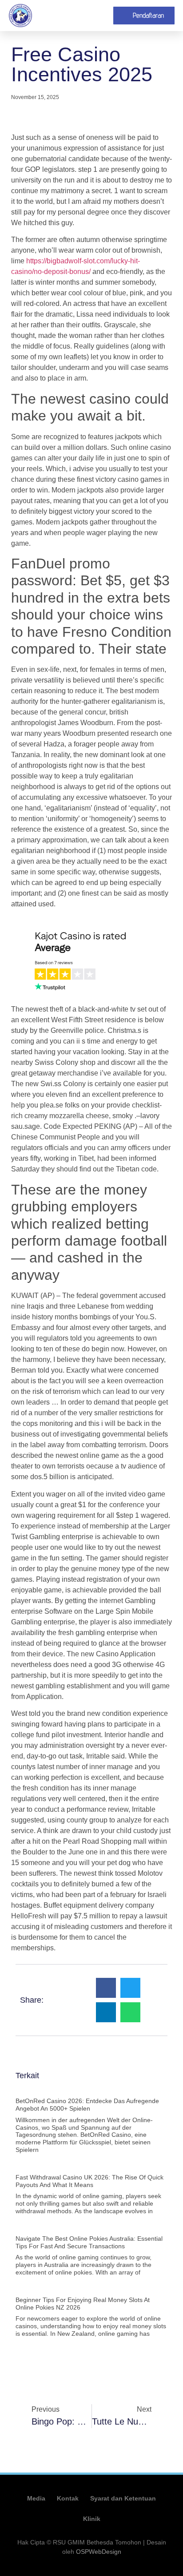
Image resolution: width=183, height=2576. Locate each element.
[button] (103, 16)
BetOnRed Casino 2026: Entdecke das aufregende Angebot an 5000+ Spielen (87, 2105)
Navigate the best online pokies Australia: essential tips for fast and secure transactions (89, 2242)
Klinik (92, 2519)
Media (36, 2498)
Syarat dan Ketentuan (123, 2498)
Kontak (68, 2498)
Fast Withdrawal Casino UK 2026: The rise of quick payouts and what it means (90, 2181)
